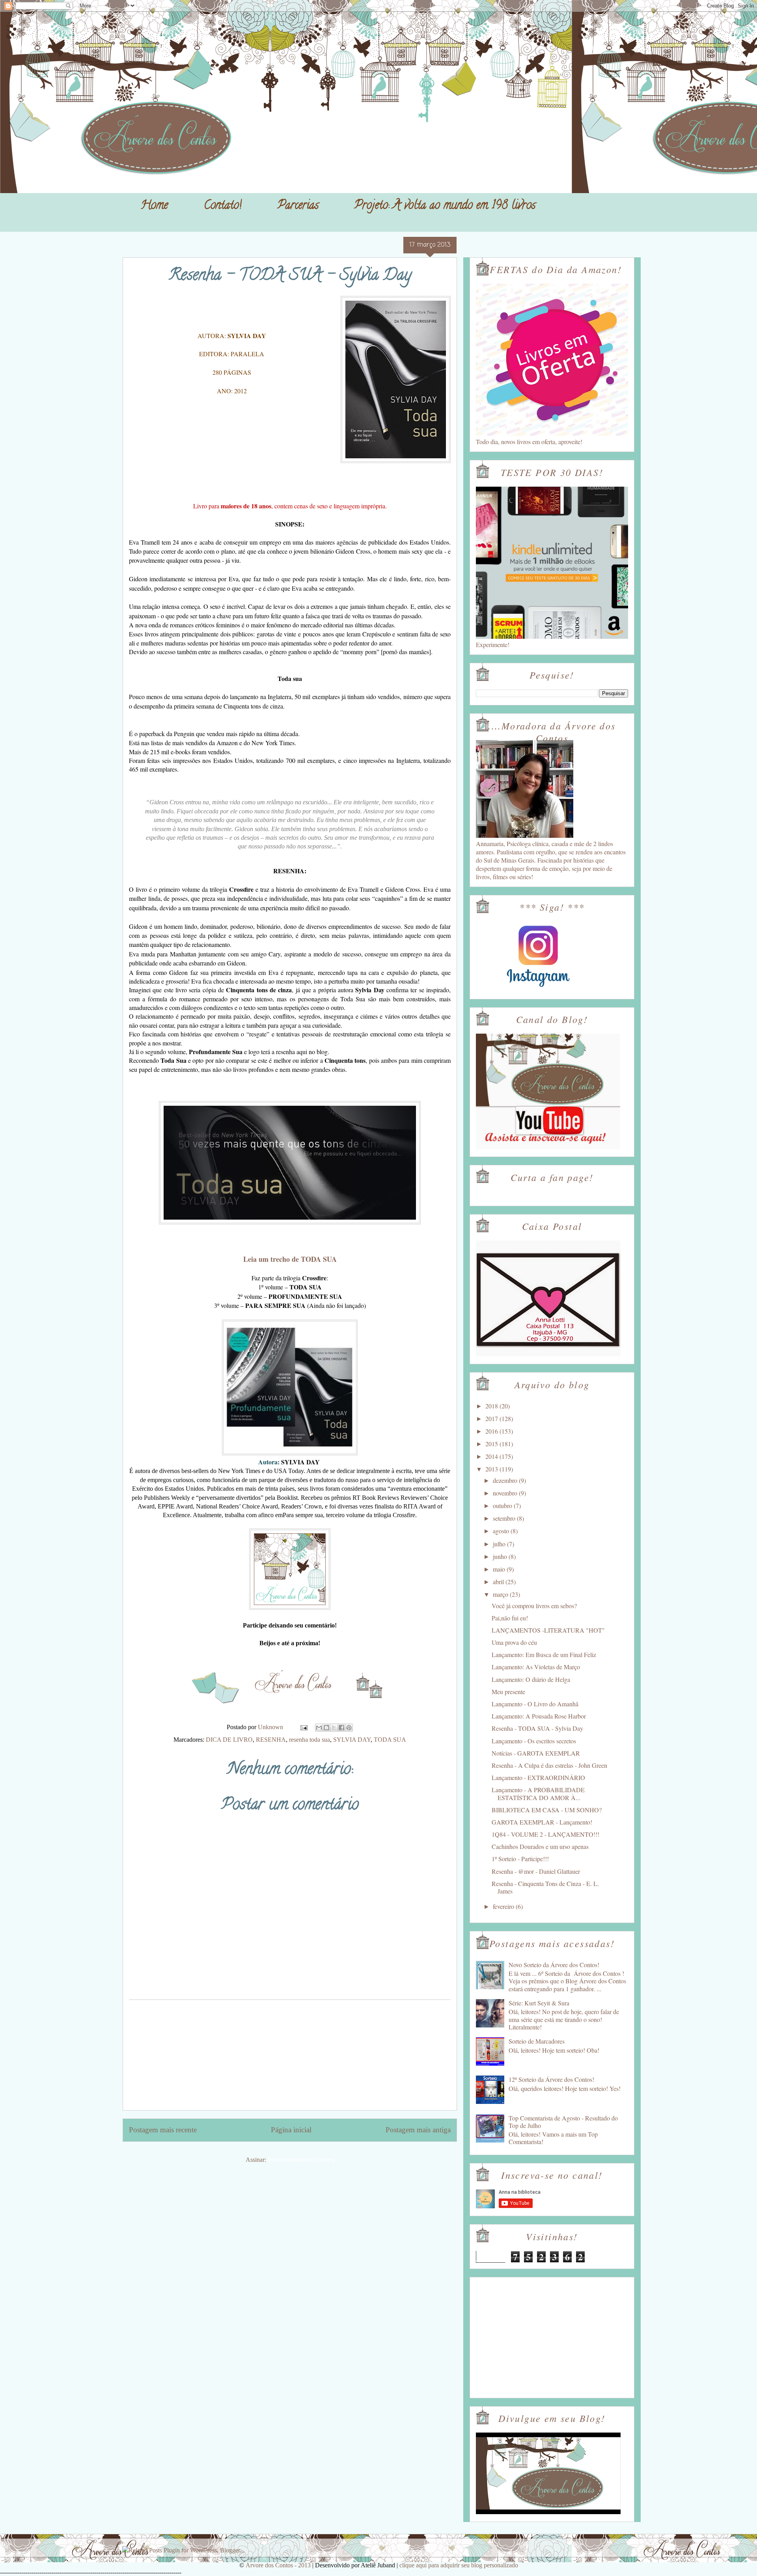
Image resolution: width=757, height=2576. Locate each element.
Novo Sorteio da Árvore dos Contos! (554, 1965)
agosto (502, 1531)
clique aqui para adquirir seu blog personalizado (459, 2565)
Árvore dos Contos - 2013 (278, 2565)
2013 (492, 1469)
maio (500, 1569)
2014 (492, 1456)
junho (501, 1556)
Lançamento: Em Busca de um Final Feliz (544, 1654)
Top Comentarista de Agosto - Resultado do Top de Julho (563, 2122)
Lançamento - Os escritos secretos (534, 1741)
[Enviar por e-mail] (319, 1728)
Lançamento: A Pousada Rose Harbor (539, 1716)
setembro (505, 1518)
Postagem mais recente (163, 2130)
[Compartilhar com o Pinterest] (349, 1728)
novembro (506, 1493)
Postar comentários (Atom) (301, 2160)
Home (154, 206)
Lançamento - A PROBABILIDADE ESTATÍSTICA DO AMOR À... (538, 1793)
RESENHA (271, 1740)
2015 (492, 1444)
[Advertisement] (290, 2055)
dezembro (506, 1480)
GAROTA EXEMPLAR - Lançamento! (542, 1822)
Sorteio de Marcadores (537, 2041)
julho (500, 1544)
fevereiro (504, 1906)
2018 (492, 1406)
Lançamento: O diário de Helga (531, 1679)
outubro (503, 1506)
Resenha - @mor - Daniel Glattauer (536, 1871)
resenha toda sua (310, 1740)
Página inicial (291, 2130)
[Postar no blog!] (326, 1728)
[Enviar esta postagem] (303, 1727)
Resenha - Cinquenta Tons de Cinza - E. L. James (545, 1887)
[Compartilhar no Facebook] (341, 1728)
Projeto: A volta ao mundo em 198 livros (445, 206)
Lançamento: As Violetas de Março (536, 1667)
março (501, 1594)
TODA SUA (390, 1740)
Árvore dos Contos (144, 24)
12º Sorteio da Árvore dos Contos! (551, 2079)
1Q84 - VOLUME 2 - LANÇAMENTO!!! (545, 1834)
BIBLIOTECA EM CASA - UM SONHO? (547, 1810)
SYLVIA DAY (352, 1740)
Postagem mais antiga (418, 2130)
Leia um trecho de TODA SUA (290, 1259)
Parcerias (298, 206)
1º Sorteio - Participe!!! (520, 1859)
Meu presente (508, 1692)
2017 (492, 1418)
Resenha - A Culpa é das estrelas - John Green (549, 1765)
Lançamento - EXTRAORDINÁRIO (538, 1777)
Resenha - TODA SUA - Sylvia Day (537, 1728)
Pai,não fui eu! (510, 1618)
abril (499, 1582)
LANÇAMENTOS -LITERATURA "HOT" (548, 1630)
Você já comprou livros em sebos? (534, 1606)
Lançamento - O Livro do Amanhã (535, 1704)
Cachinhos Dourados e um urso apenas (540, 1846)
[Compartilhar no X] (334, 1728)
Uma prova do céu (514, 1642)
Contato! (223, 206)
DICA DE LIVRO (229, 1740)
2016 (492, 1431)
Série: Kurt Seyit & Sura (539, 2003)
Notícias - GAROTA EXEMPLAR (536, 1753)
